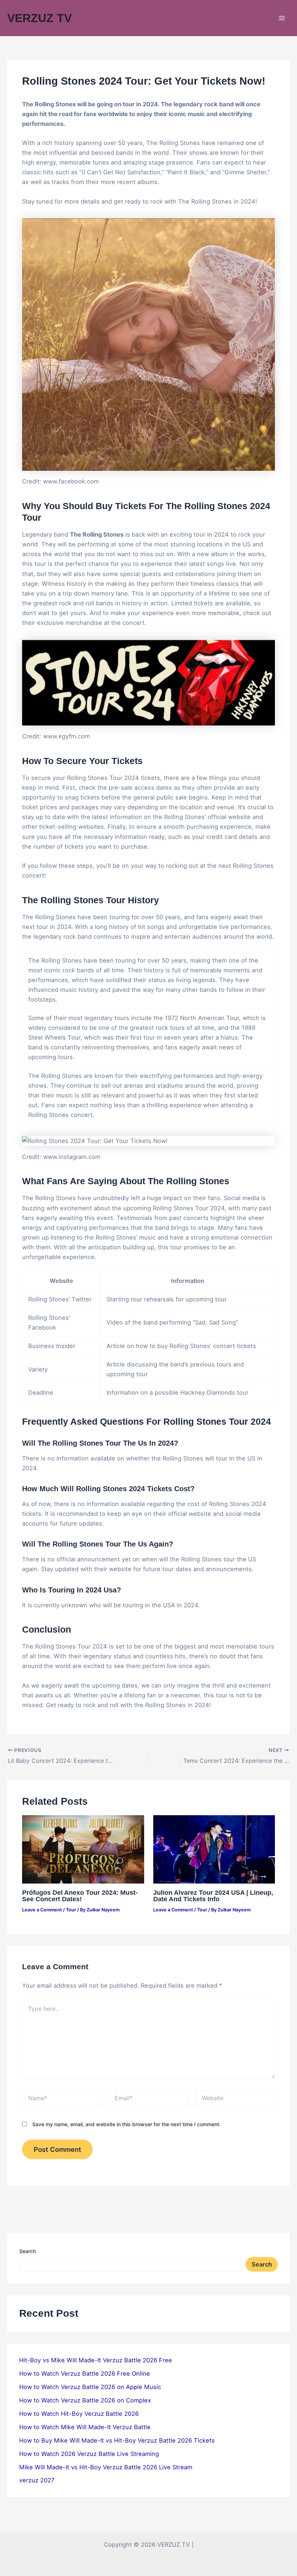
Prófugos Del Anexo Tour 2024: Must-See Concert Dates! (80, 1896)
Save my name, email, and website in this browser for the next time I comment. (126, 2124)
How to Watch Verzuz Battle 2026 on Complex (85, 2400)
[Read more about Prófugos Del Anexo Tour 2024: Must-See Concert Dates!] (83, 1849)
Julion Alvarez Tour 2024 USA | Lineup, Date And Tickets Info (213, 1896)
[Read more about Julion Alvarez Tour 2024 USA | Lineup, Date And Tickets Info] (214, 1849)
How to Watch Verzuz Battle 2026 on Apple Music (90, 2387)
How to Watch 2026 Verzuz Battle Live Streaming (89, 2454)
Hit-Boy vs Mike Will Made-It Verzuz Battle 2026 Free (96, 2360)
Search (28, 2251)
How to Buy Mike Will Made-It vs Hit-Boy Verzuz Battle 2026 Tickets (117, 2440)
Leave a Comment (42, 1910)
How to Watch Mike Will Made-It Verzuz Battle (85, 2427)
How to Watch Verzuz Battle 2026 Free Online (85, 2374)
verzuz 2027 (37, 2480)
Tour (71, 1910)
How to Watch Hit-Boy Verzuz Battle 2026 (79, 2414)
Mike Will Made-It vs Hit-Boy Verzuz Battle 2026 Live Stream (106, 2467)
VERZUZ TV (39, 18)
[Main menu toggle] (282, 18)
